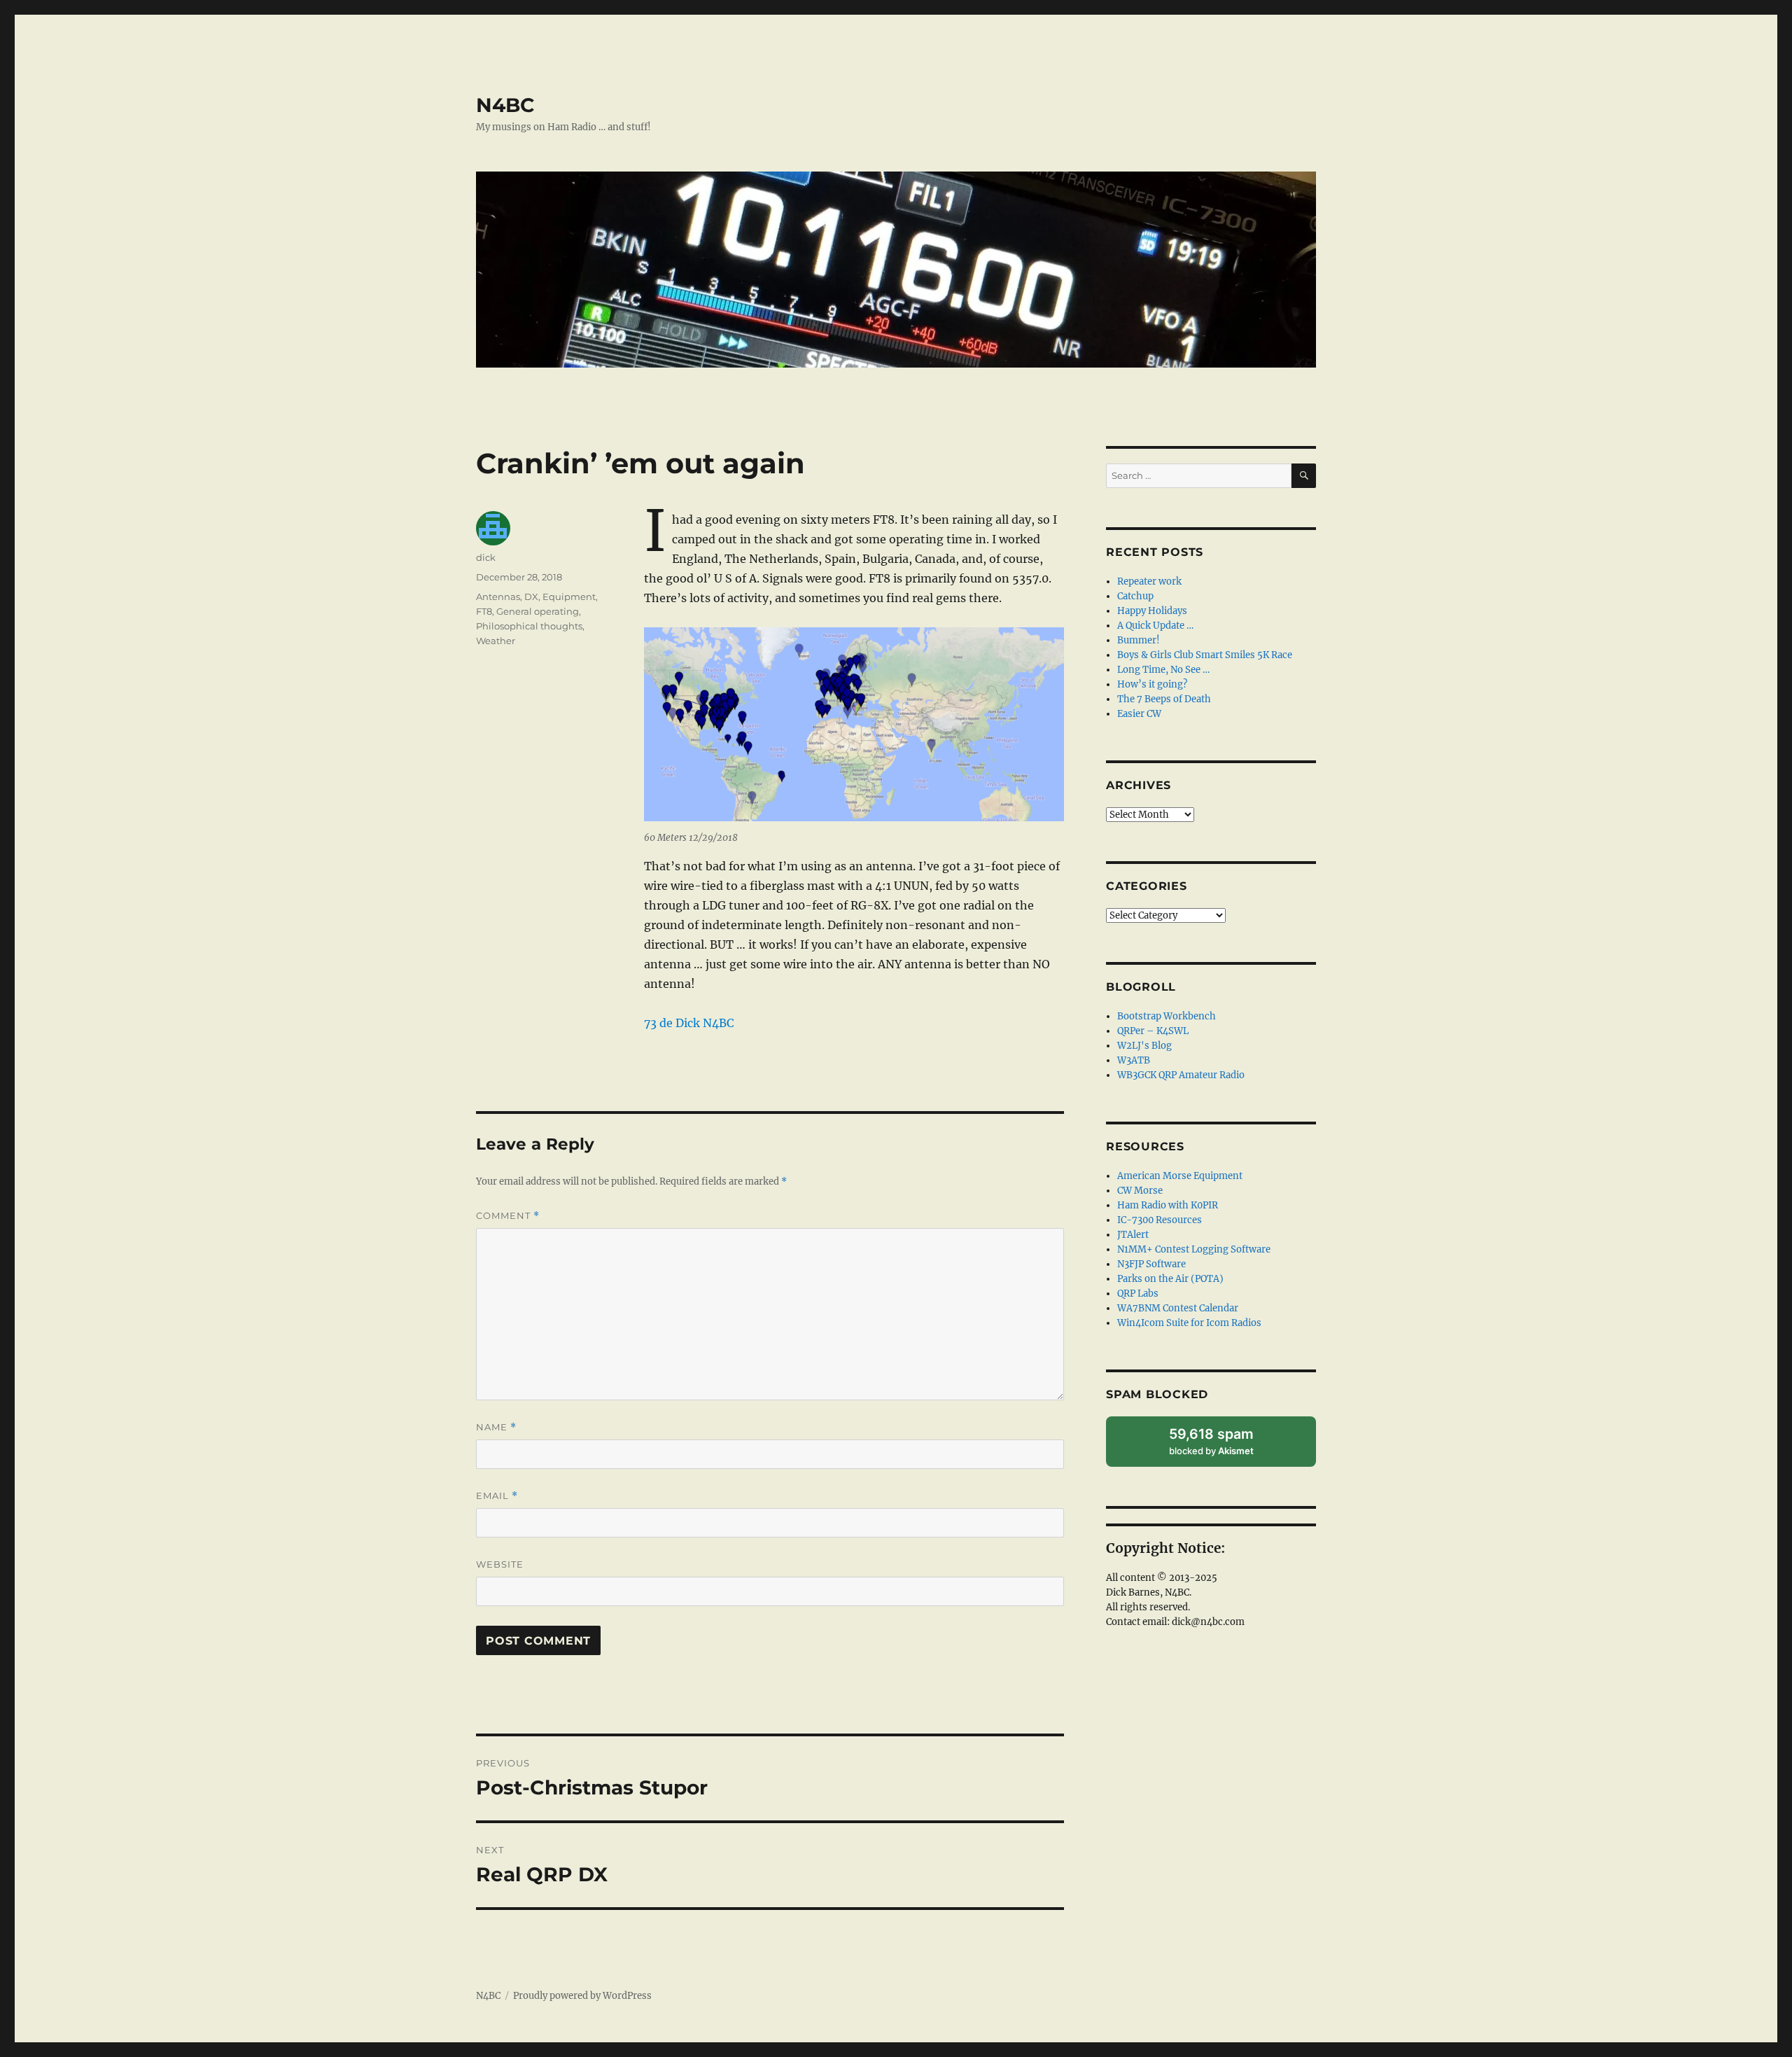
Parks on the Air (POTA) (1170, 1279)
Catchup (1135, 596)
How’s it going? (1152, 684)
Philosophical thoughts (529, 626)
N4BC (505, 105)
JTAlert (1133, 1235)
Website (500, 1564)
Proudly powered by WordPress (582, 1996)
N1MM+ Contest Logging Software (1194, 1249)
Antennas (498, 597)
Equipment (569, 597)
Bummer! (1139, 640)
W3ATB (1134, 1060)
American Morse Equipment (1180, 1176)
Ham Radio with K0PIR (1168, 1205)
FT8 (484, 611)
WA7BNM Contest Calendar (1178, 1308)
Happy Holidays (1152, 611)
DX (531, 597)
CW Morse (1140, 1191)
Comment (508, 1216)
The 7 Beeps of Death (1164, 699)
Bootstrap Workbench (1167, 1016)
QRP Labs (1138, 1294)
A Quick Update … (1155, 626)
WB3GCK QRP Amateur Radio (1181, 1075)
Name (496, 1427)
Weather (496, 641)
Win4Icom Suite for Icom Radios (1189, 1323)
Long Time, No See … (1163, 670)
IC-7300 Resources (1160, 1220)
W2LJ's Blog (1144, 1046)
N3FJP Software (1151, 1264)
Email (497, 1496)
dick (486, 557)
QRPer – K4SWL (1153, 1031)
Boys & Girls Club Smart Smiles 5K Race (1205, 655)
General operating (538, 611)
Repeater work (1149, 581)
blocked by (1226, 1446)
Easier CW (1139, 714)
